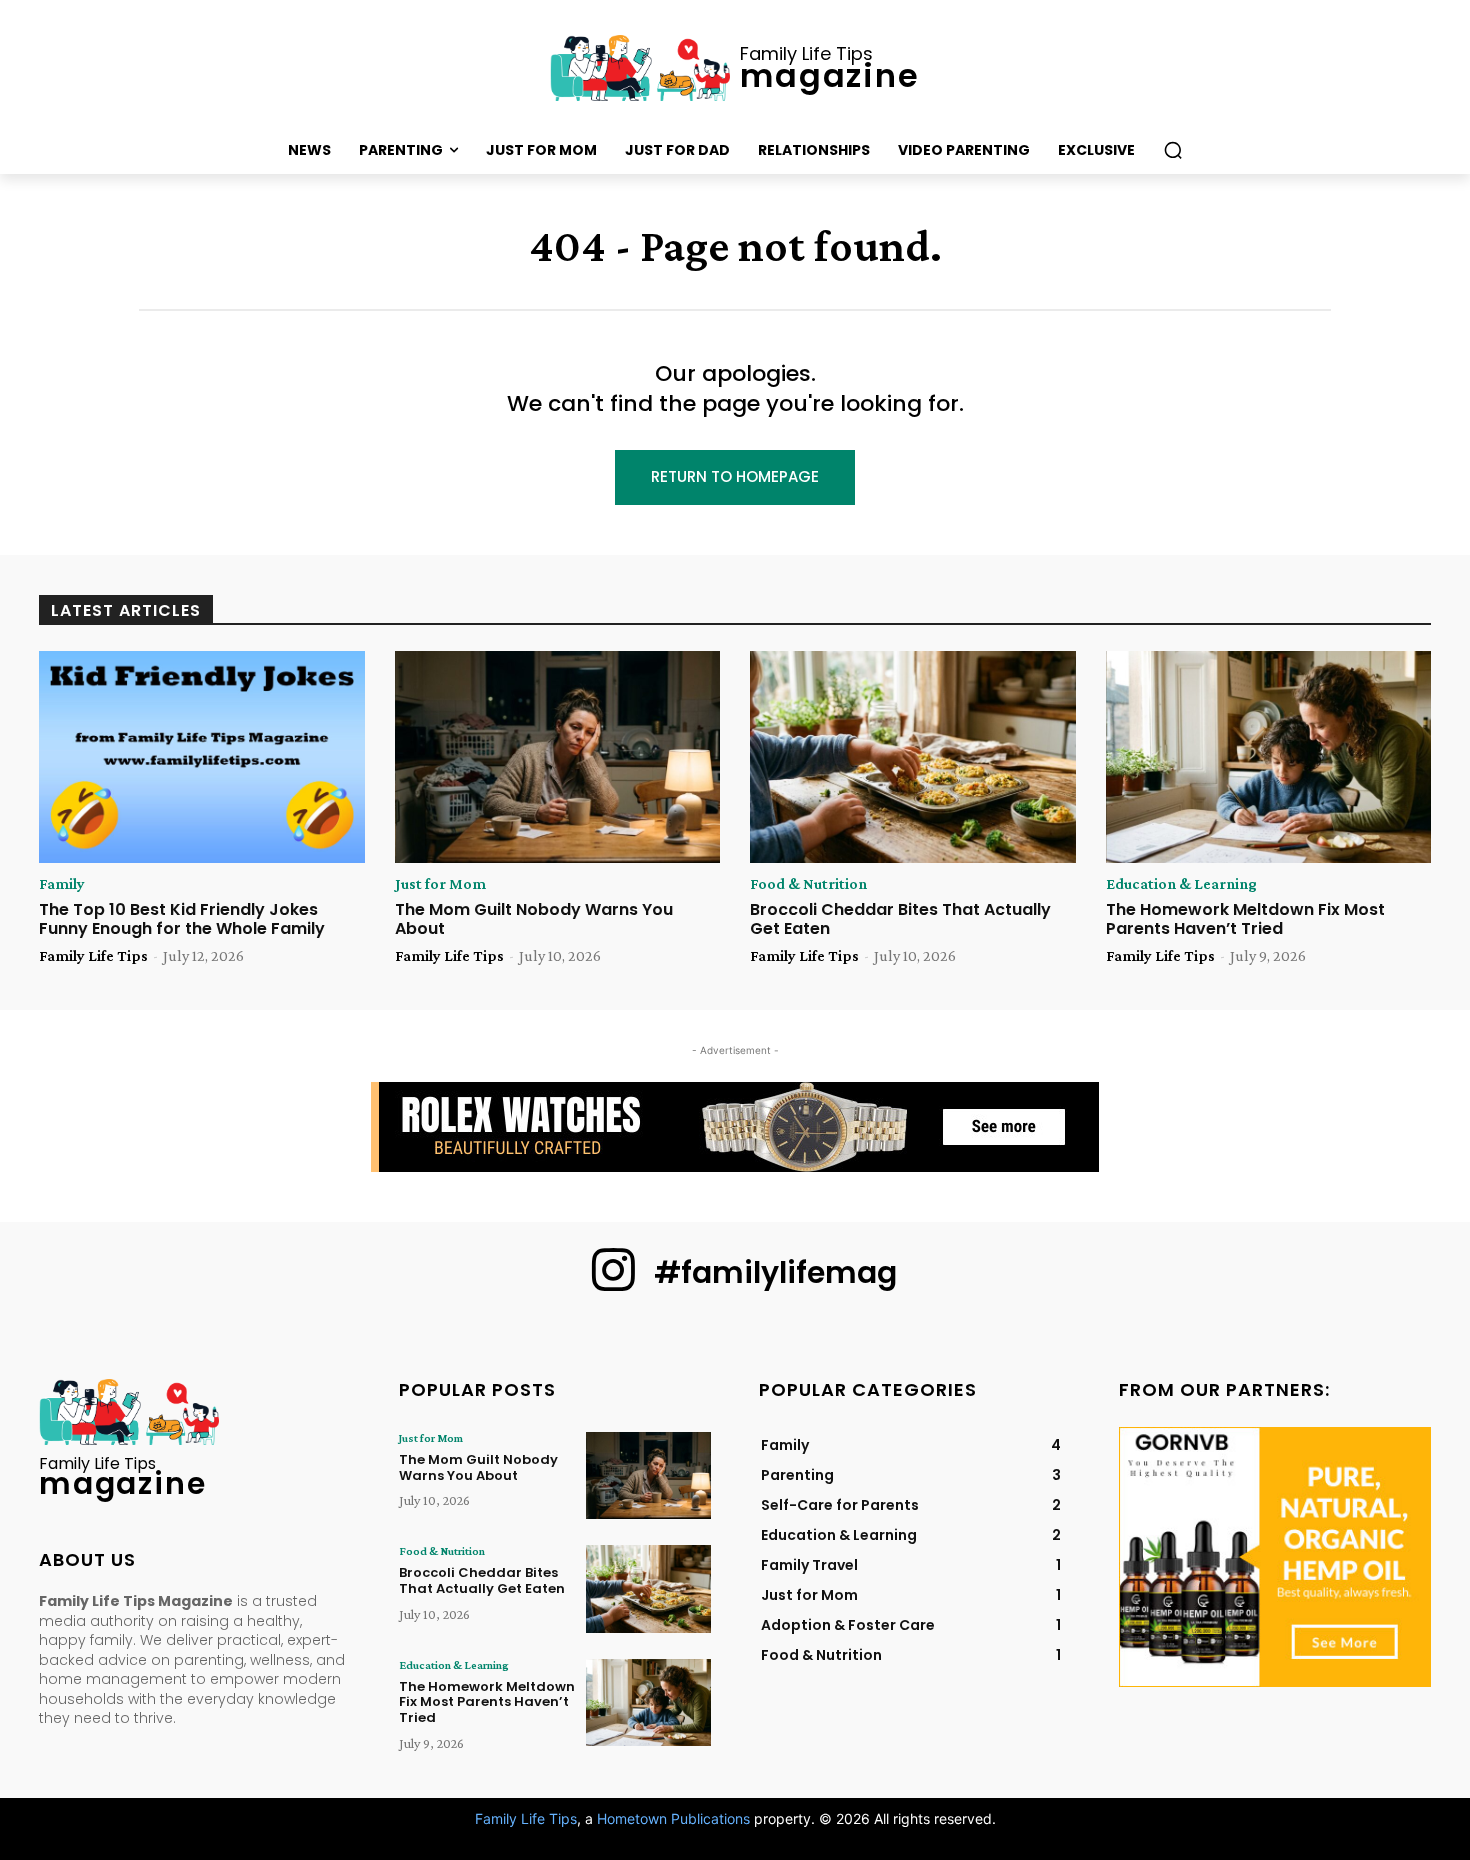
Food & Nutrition (808, 884)
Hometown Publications (673, 1818)
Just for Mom (440, 884)
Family (62, 884)
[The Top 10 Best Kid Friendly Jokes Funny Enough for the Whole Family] (202, 757)
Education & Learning (1181, 884)
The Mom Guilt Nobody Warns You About (534, 919)
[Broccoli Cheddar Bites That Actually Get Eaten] (913, 757)
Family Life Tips (93, 955)
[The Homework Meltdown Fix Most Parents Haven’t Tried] (1269, 757)
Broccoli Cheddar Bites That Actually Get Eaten (900, 919)
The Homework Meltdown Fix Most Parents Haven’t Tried (1245, 919)
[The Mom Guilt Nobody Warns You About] (558, 757)
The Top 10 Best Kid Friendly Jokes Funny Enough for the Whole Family (182, 919)
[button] (1173, 150)
